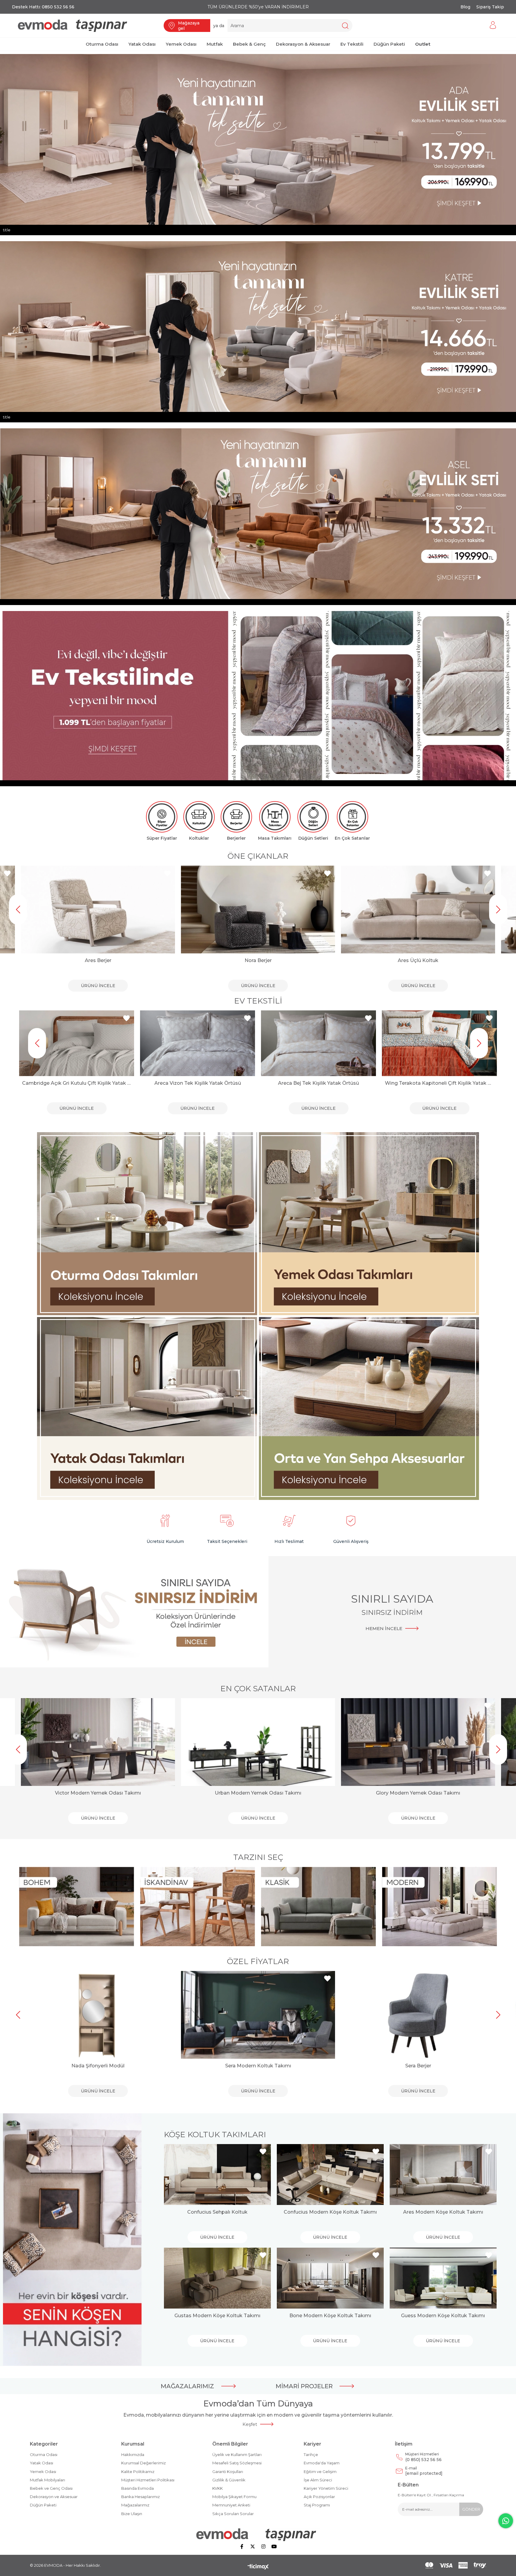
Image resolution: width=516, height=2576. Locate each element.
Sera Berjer (418, 2066)
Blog (465, 7)
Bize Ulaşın (132, 2514)
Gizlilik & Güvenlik (229, 2480)
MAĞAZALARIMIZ (187, 2386)
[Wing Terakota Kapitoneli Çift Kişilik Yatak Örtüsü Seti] (198, 1043)
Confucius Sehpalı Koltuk (217, 2212)
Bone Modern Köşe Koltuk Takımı (330, 2316)
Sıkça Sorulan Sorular (233, 2514)
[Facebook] (242, 2546)
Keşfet (250, 2424)
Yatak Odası (42, 2463)
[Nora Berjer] (258, 910)
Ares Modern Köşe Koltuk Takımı (443, 2212)
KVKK (218, 2488)
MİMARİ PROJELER (304, 2386)
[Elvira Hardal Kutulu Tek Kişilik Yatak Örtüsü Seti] (318, 1043)
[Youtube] (274, 2546)
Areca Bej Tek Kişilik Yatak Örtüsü (77, 1083)
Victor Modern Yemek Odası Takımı (98, 1793)
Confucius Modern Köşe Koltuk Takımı (330, 2212)
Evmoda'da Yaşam (322, 2463)
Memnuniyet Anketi (231, 2505)
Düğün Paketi (43, 2505)
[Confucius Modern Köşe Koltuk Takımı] (330, 2175)
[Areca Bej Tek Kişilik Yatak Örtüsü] (77, 1043)
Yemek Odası (43, 2472)
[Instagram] (263, 2546)
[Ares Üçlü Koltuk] (418, 910)
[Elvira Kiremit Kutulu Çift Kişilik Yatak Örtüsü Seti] (439, 1043)
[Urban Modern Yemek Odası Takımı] (258, 1742)
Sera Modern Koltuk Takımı (258, 2066)
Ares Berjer (98, 960)
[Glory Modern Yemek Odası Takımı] (418, 1742)
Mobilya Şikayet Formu (234, 2497)
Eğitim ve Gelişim (320, 2472)
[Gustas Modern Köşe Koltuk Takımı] (217, 2278)
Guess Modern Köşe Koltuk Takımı (443, 2316)
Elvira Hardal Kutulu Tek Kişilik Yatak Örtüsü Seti (318, 1083)
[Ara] (345, 26)
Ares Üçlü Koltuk (418, 960)
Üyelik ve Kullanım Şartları (237, 2455)
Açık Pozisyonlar (319, 2497)
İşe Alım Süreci (318, 2480)
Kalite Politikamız (138, 2472)
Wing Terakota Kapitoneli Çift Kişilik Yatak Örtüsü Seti (198, 1083)
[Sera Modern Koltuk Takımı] (258, 2015)
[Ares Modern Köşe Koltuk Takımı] (443, 2175)
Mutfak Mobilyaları (47, 2480)
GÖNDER (471, 2509)
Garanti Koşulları (228, 2472)
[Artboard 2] (258, 2535)
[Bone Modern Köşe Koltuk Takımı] (330, 2278)
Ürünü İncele (98, 986)
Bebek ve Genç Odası (51, 2488)
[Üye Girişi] (493, 26)
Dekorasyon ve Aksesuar (54, 2497)
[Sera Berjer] (418, 2015)
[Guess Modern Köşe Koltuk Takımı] (443, 2278)
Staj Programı (317, 2505)
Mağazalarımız (135, 2505)
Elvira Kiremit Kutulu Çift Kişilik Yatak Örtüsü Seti (439, 1083)
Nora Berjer (258, 960)
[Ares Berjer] (98, 910)
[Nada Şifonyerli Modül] (98, 2015)
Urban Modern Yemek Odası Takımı (258, 1793)
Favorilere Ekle (7, 874)
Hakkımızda (133, 2455)
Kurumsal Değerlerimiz (143, 2463)
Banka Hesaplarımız (140, 2497)
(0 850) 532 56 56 (423, 2457)
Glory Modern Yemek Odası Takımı (418, 1793)
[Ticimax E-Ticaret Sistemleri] (258, 2567)
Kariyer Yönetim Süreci (326, 2488)
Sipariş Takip (490, 7)
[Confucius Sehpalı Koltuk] (217, 2175)
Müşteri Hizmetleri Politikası (148, 2480)
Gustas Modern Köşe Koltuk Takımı (217, 2316)
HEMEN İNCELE (384, 1628)
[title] (148, 1224)
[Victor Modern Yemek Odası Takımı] (98, 1742)
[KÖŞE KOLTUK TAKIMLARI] (72, 2240)
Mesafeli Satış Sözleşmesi (237, 2463)
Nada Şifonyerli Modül (98, 2066)
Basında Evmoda (138, 2488)
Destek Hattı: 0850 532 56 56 (43, 7)
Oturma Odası (44, 2455)
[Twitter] (253, 2546)
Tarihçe (311, 2455)
